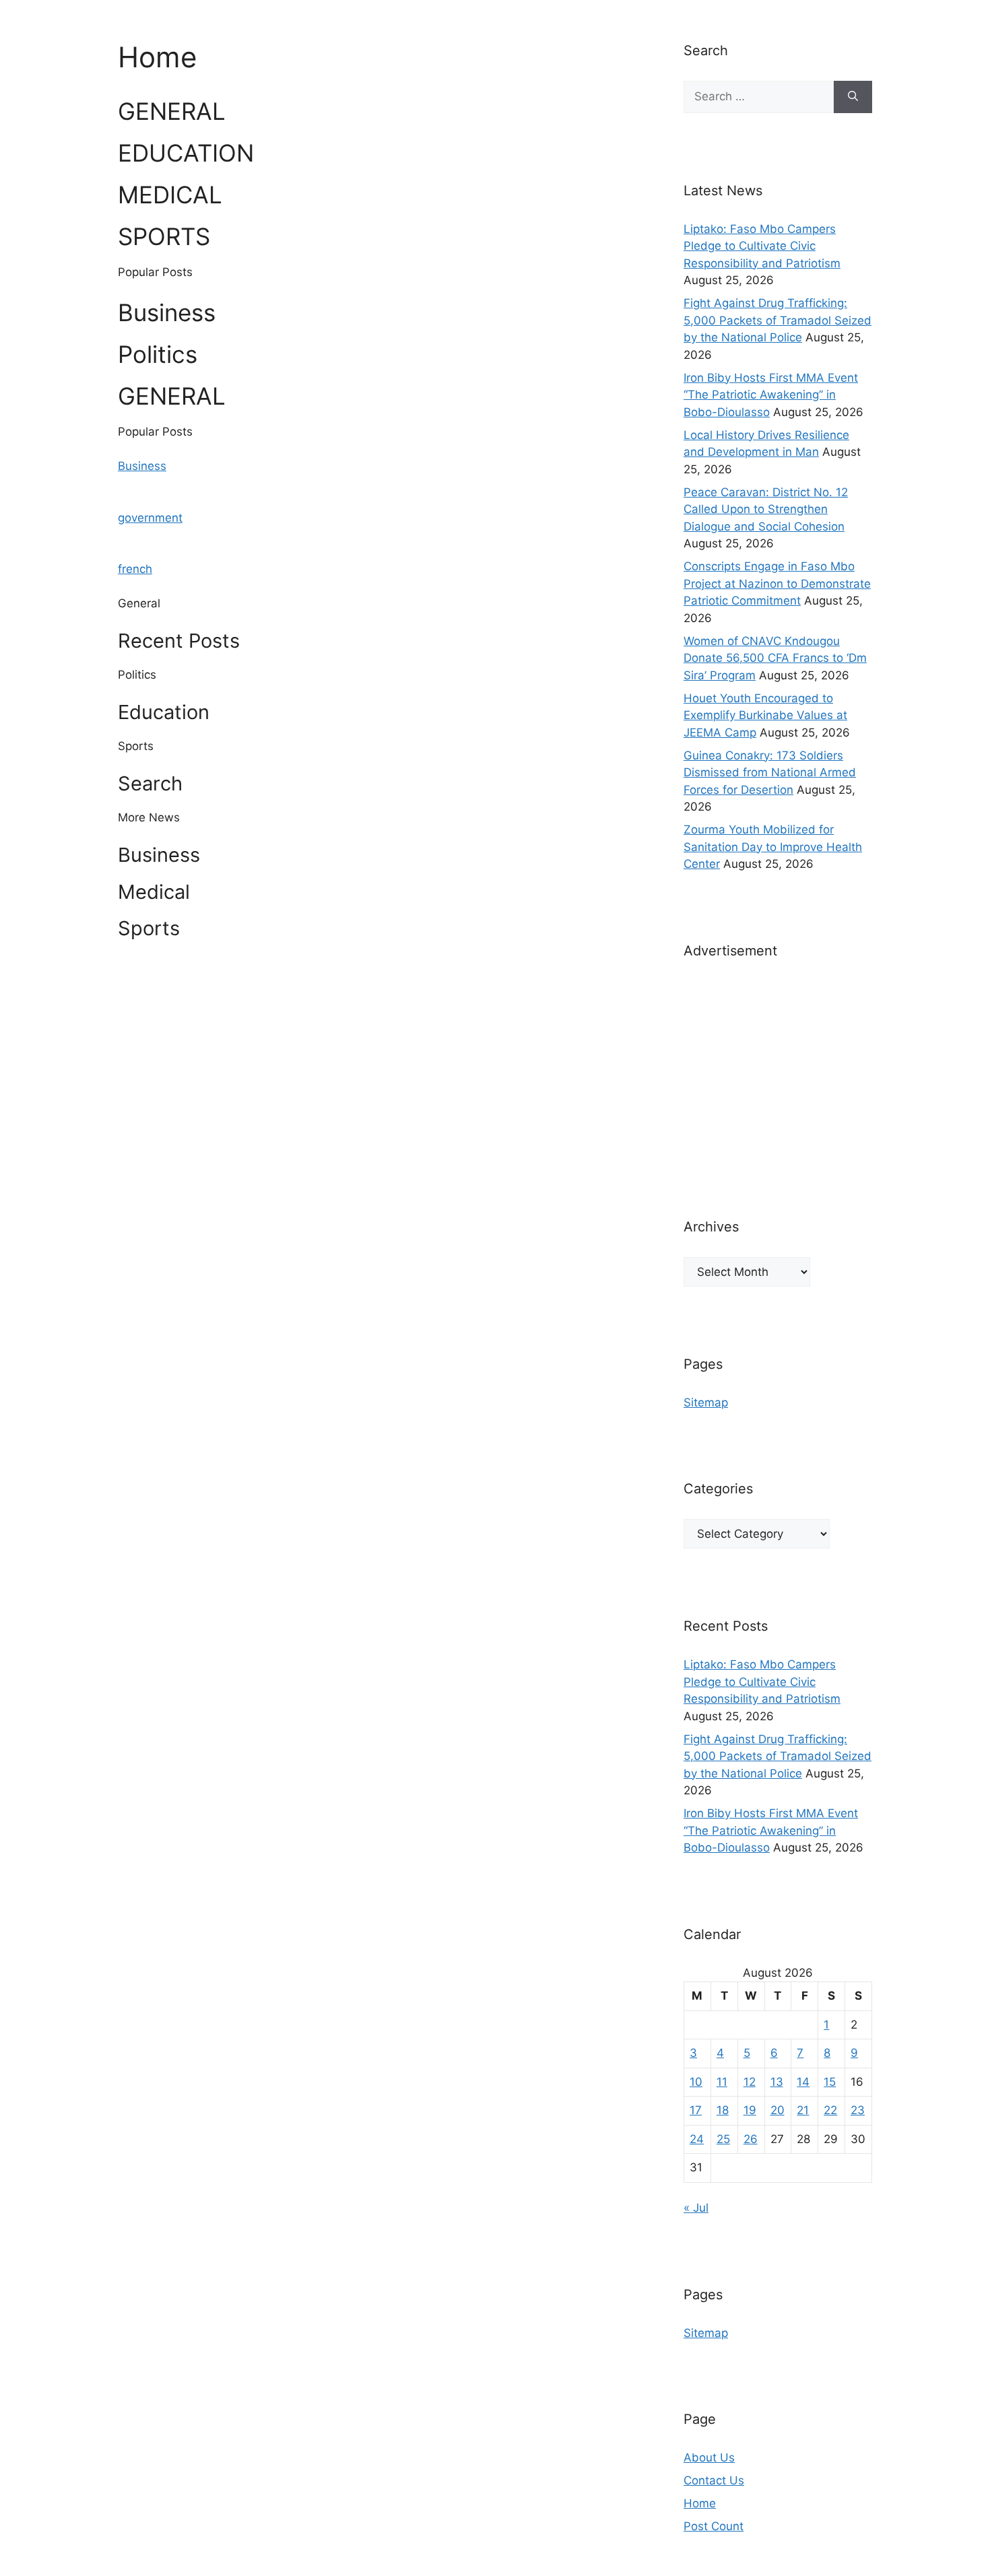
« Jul (696, 2208)
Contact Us (714, 2480)
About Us (709, 2458)
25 (723, 2139)
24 (697, 2139)
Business (142, 466)
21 (803, 2110)
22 (830, 2110)
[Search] (853, 97)
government (150, 518)
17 (696, 2110)
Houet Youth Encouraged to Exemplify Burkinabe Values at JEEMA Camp (765, 715)
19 (750, 2110)
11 (722, 2082)
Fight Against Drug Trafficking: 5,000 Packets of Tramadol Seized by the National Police (778, 320)
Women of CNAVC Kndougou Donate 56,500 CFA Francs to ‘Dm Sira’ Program (775, 658)
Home (700, 2503)
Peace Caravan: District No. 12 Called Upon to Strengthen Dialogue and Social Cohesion (766, 509)
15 (830, 2082)
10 (696, 2082)
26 (751, 2139)
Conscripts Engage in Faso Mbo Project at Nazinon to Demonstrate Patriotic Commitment (777, 583)
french (135, 569)
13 (777, 2082)
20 (778, 2110)
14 (803, 2082)
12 (750, 2082)
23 (858, 2110)
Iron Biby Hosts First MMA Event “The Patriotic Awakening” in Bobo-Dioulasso (771, 395)
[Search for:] (759, 97)
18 (723, 2110)
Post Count (714, 2526)
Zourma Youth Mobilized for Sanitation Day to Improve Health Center (773, 847)
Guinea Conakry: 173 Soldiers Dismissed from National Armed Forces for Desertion (770, 773)
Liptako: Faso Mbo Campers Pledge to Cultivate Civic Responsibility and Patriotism (762, 246)
